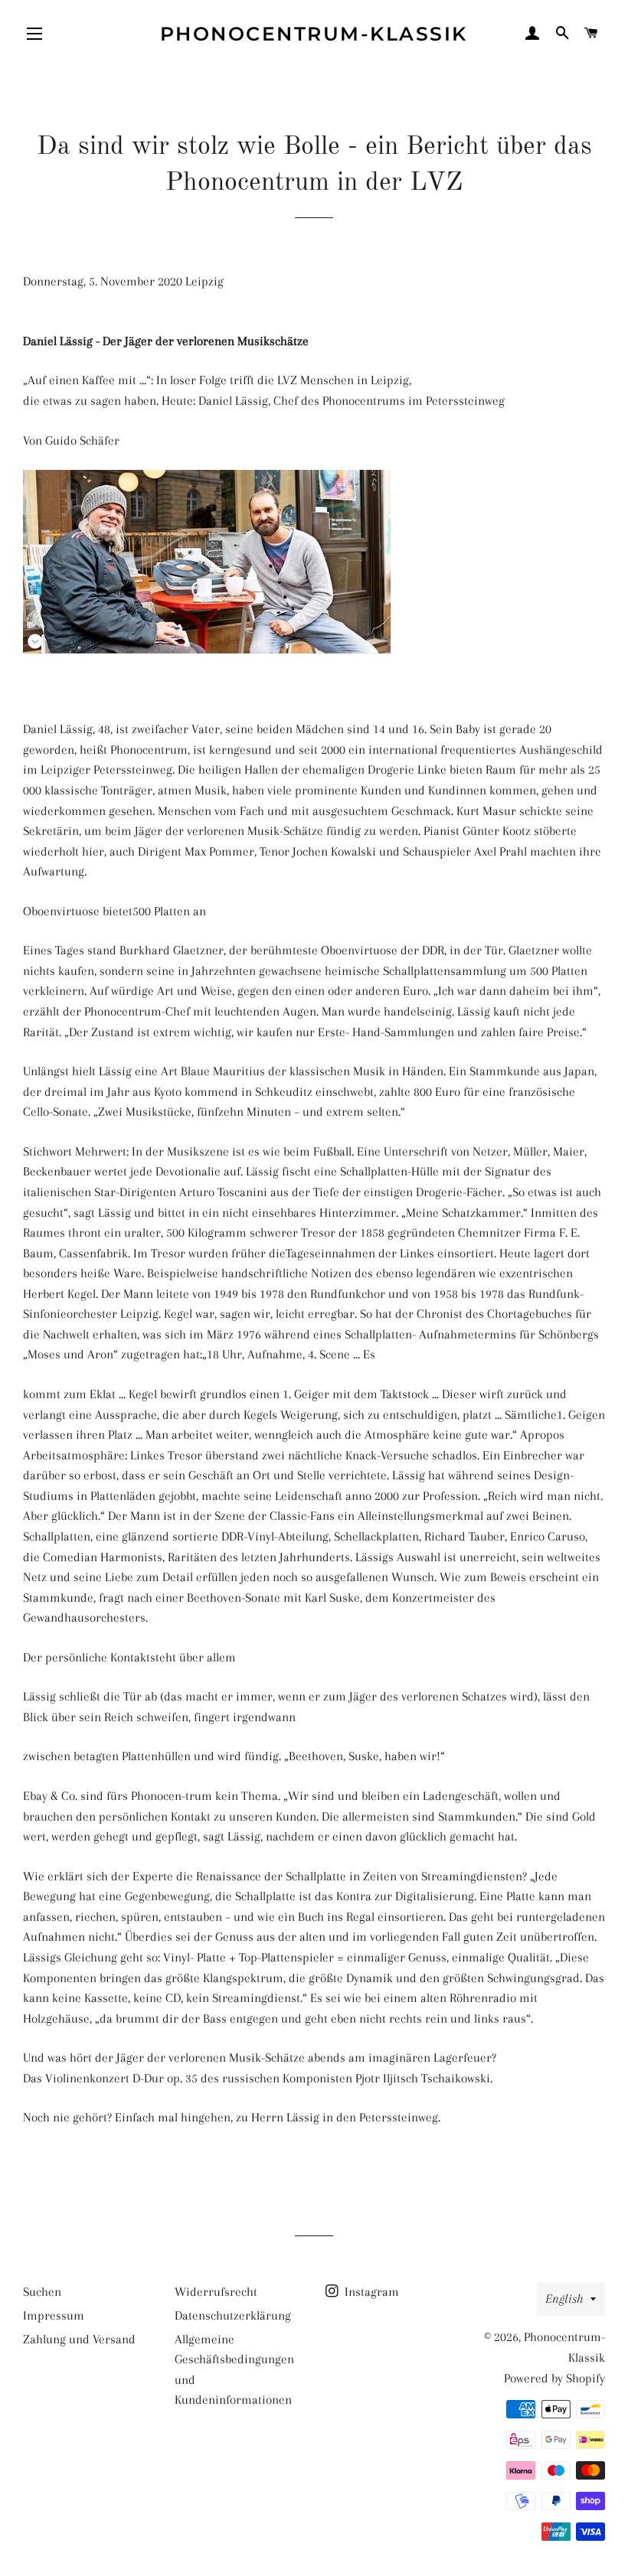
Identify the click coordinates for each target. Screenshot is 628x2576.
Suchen (42, 2292)
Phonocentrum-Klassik (314, 34)
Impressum (54, 2315)
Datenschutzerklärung (233, 2315)
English (564, 2299)
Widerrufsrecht (216, 2292)
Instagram (370, 2292)
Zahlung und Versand (79, 2339)
